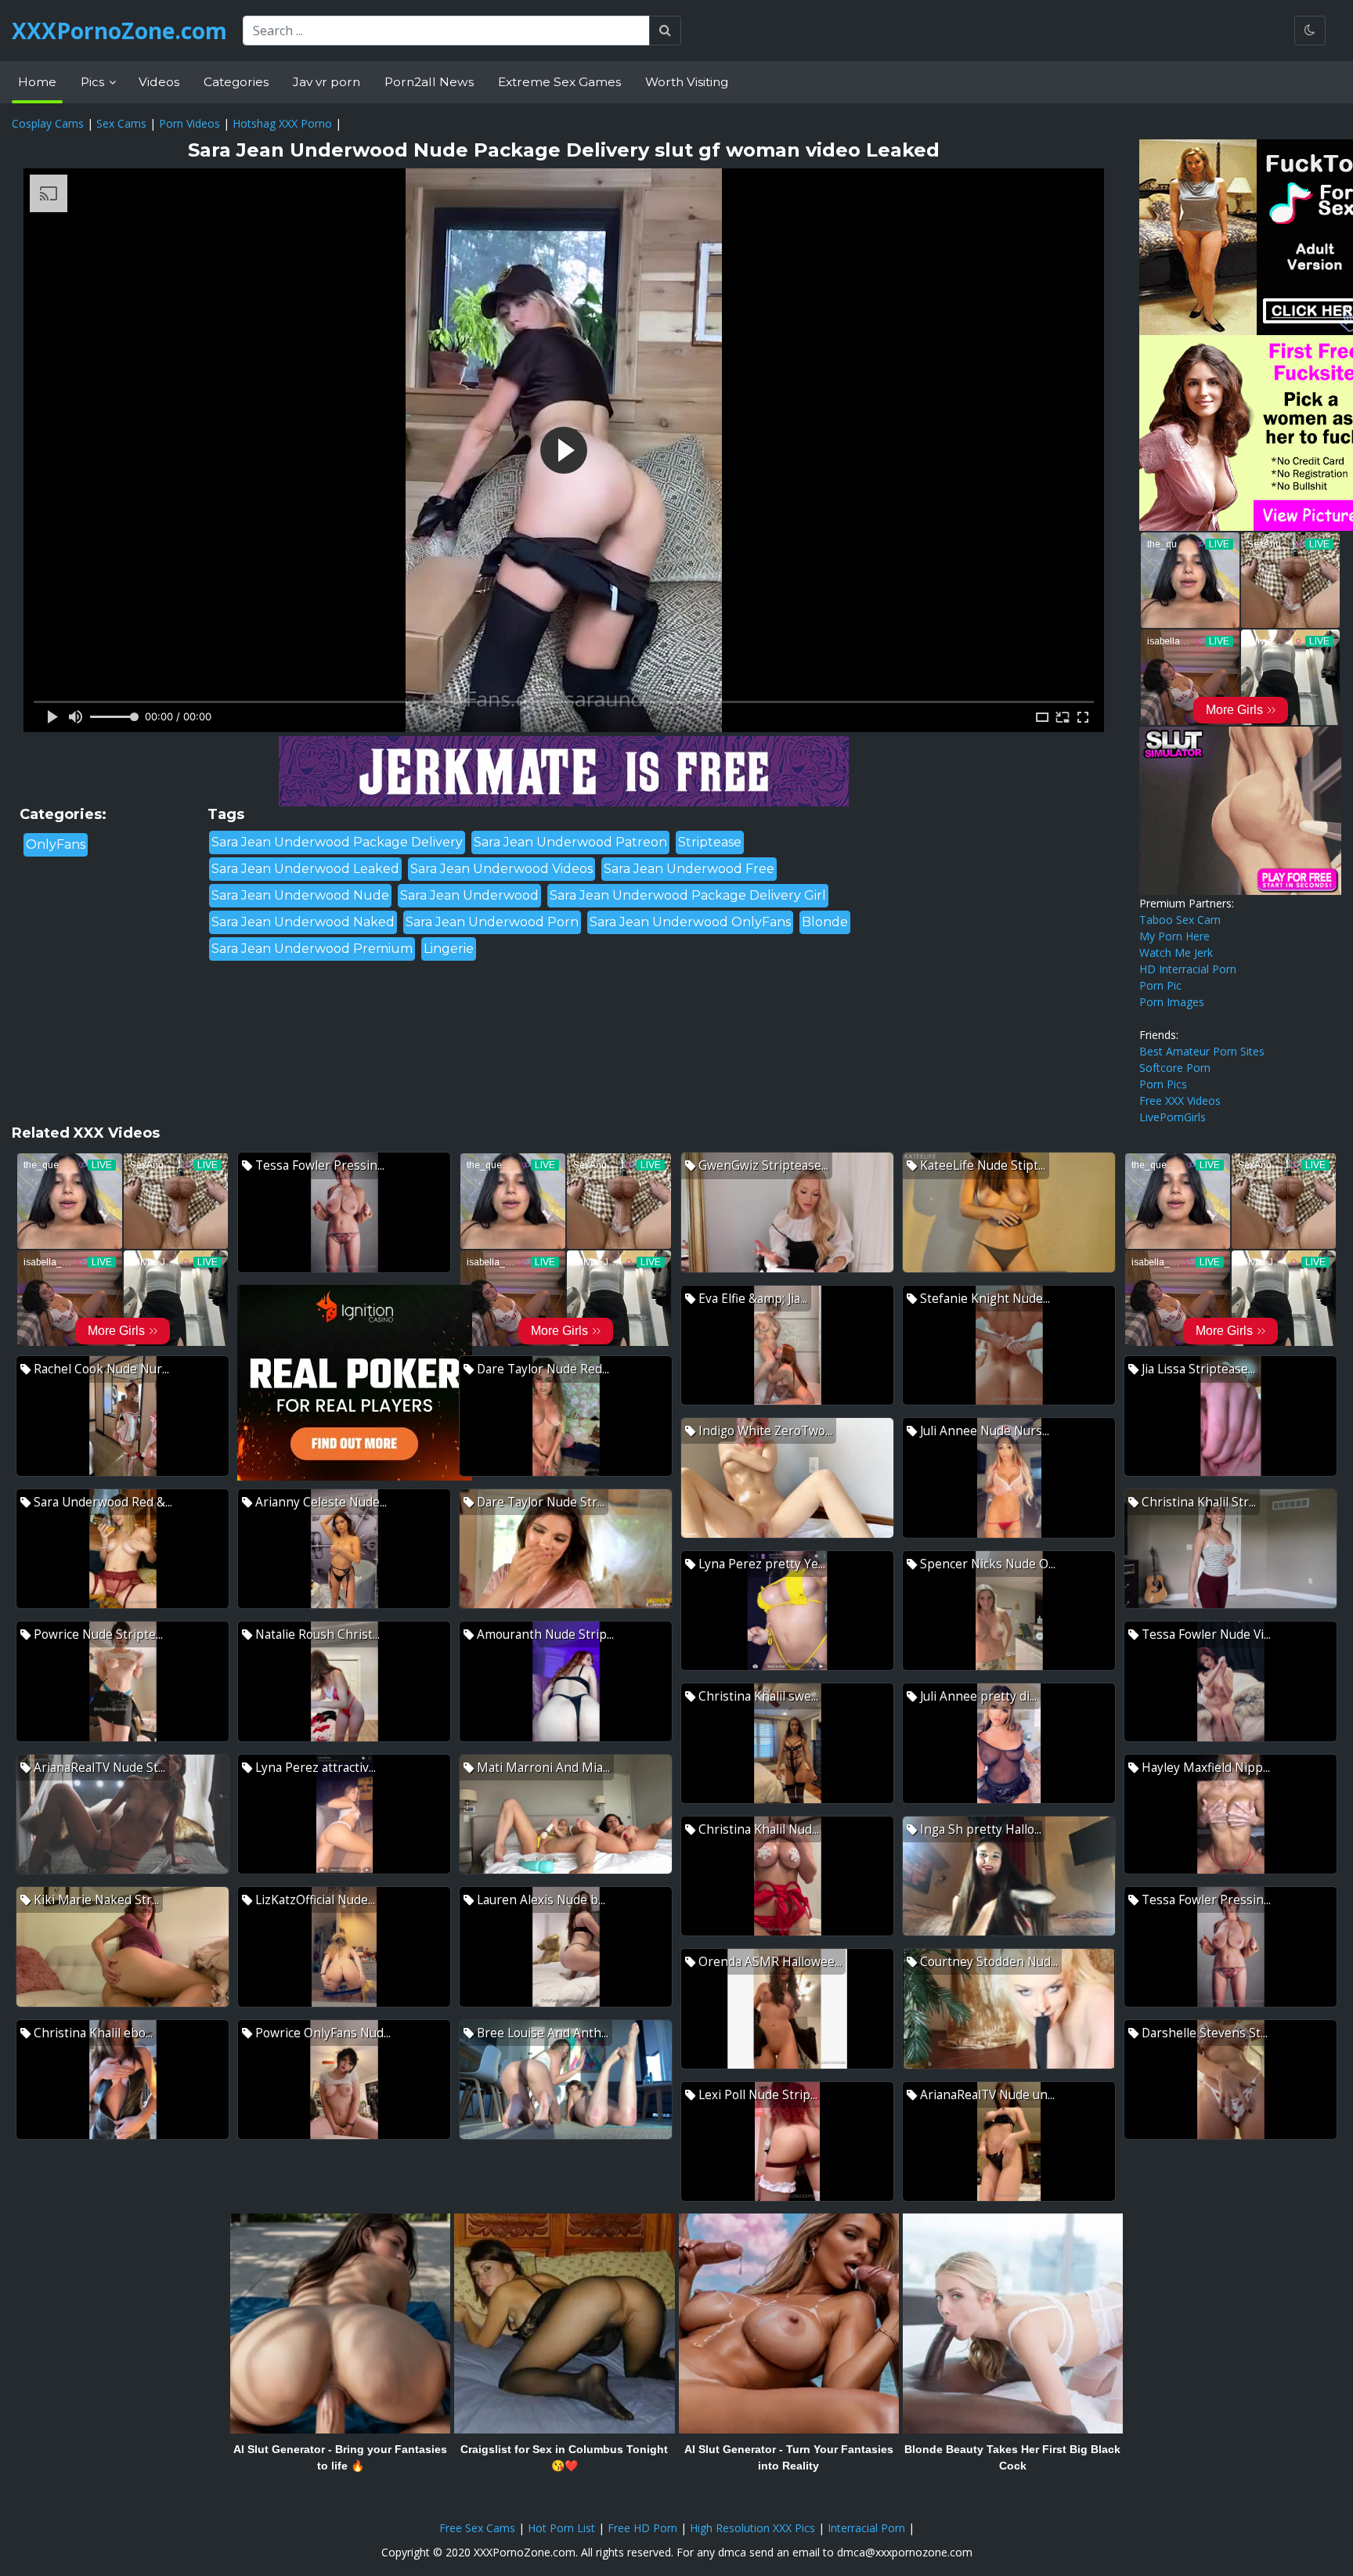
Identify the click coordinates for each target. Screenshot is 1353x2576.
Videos (159, 82)
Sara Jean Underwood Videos (502, 869)
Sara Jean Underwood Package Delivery (337, 842)
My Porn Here (1174, 936)
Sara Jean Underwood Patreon (570, 842)
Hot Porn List (561, 2528)
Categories (236, 82)
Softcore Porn (1175, 1068)
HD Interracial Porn (1188, 969)
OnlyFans (56, 844)
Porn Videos (189, 123)
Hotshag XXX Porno (282, 123)
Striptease (710, 842)
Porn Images (1172, 1002)
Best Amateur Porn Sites (1202, 1051)
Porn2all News (429, 82)
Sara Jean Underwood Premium (312, 949)
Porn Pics (1163, 1084)
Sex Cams (121, 123)
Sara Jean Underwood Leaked (305, 869)
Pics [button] (94, 82)
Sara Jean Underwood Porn (492, 922)
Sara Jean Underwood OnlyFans (690, 922)
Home (37, 82)
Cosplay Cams (48, 123)
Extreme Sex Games (559, 82)
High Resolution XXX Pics (752, 2528)
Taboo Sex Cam (1180, 920)
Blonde (825, 922)
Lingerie (449, 949)
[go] (665, 31)
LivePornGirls (1173, 1117)
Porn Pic (1160, 985)
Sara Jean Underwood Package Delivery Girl (688, 895)
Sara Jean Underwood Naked (303, 922)
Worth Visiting (687, 82)
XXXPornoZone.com (119, 31)
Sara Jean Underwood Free (689, 869)
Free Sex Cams (477, 2528)
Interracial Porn (866, 2528)
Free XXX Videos (1180, 1100)
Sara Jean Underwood (469, 895)
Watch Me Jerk (1176, 952)
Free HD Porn (642, 2528)
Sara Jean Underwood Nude (300, 895)
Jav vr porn (327, 82)
